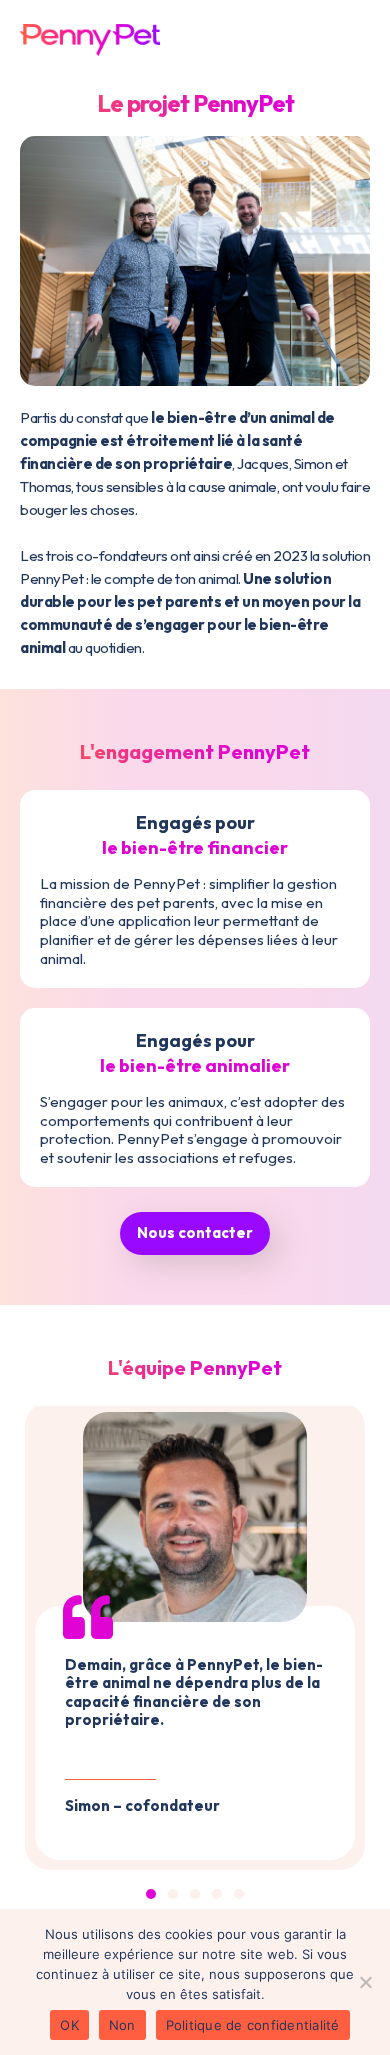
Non (122, 2025)
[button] (151, 1894)
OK (69, 2025)
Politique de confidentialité (253, 2025)
